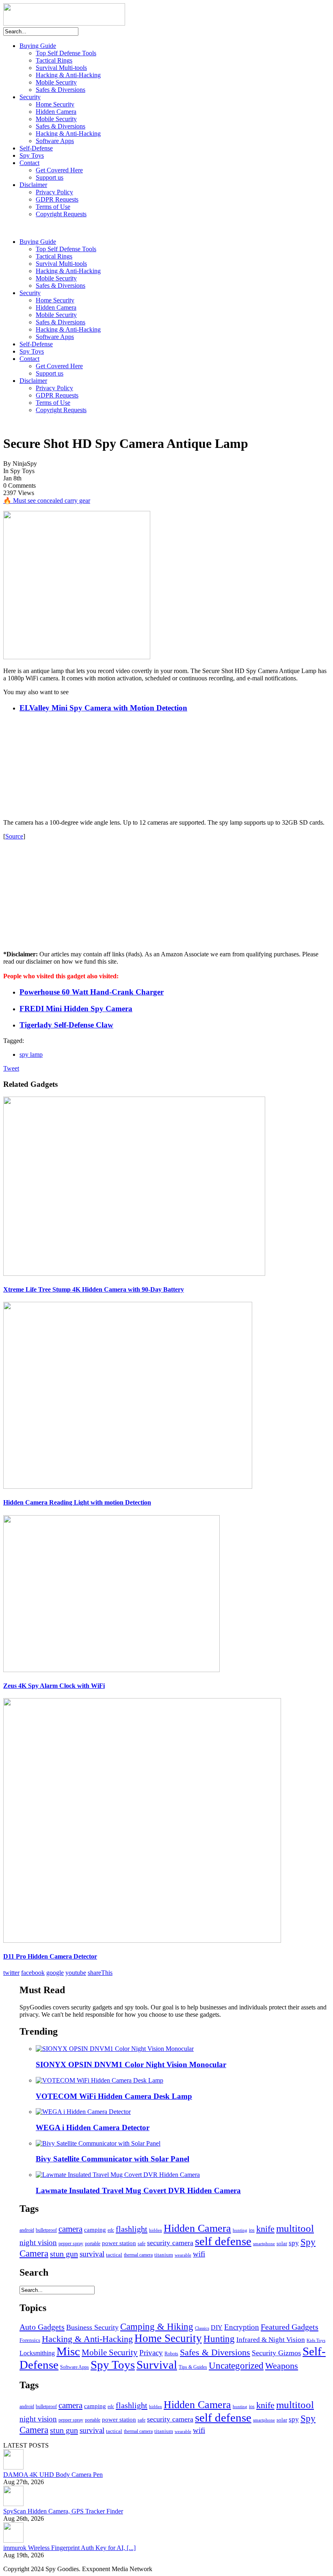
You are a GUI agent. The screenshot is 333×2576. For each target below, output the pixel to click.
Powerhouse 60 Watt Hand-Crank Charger (92, 992)
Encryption (242, 2327)
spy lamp (31, 1055)
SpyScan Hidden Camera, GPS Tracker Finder (63, 2511)
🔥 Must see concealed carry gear (47, 501)
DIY (217, 2327)
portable (93, 2244)
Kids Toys (316, 2340)
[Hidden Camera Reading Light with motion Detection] (128, 1487)
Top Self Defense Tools (66, 53)
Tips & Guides (193, 2367)
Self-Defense (36, 148)
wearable (183, 2255)
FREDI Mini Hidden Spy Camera (76, 1009)
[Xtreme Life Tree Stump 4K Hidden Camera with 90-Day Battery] (134, 1274)
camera (70, 2229)
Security (30, 97)
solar (282, 2243)
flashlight (132, 2229)
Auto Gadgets (42, 2327)
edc (111, 2230)
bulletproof (46, 2230)
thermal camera (138, 2255)
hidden (156, 2230)
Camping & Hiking (157, 2327)
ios (252, 2230)
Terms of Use (53, 207)
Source (14, 836)
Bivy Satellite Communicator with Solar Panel (112, 2159)
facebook (33, 1973)
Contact (29, 163)
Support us (50, 177)
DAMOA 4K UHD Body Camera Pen (53, 2475)
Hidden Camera (56, 112)
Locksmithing (37, 2353)
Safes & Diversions (61, 90)
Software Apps (55, 141)
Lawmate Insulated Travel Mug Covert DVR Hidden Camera (138, 2190)
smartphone (264, 2244)
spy (294, 2243)
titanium (164, 2255)
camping (95, 2230)
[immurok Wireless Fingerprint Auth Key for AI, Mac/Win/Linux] (13, 2540)
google (55, 1973)
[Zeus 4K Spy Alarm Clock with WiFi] (111, 1670)
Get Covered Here (59, 170)
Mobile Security (56, 82)
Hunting (219, 2339)
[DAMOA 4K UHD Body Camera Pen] (13, 2467)
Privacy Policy (54, 192)
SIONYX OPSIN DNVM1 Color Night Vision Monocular (131, 2064)
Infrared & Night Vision (271, 2340)
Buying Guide (38, 46)
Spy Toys (32, 155)
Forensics (30, 2340)
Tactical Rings (54, 60)
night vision (38, 2243)
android (27, 2230)
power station (119, 2243)
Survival (157, 2365)
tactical (114, 2255)
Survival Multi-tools (61, 68)
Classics (202, 2328)
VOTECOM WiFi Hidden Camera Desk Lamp (114, 2096)
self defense (223, 2241)
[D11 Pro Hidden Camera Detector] (142, 1941)
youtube (76, 1973)
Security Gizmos (276, 2353)
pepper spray (71, 2244)
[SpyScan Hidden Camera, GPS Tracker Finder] (13, 2504)
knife (265, 2229)
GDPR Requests (57, 199)
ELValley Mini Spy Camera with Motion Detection (103, 708)
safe (142, 2244)
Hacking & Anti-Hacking (68, 75)
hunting (240, 2230)
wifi (199, 2254)
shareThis (100, 1973)
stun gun (64, 2254)
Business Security (92, 2327)
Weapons (282, 2366)
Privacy (151, 2353)
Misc (68, 2351)
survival (92, 2254)
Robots (171, 2354)
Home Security (55, 104)
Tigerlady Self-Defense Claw (66, 1025)
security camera (170, 2243)
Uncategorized (236, 2366)
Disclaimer (33, 185)
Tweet (11, 1068)
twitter (11, 1973)
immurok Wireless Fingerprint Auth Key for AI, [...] (69, 2548)
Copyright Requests (61, 214)
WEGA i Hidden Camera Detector (93, 2127)
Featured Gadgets (290, 2327)
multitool (295, 2228)
